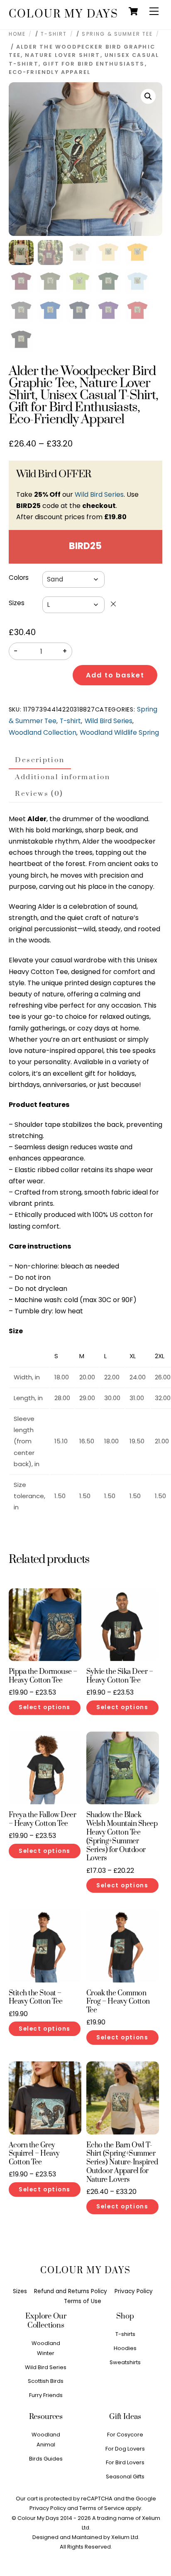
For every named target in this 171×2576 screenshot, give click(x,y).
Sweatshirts (125, 2362)
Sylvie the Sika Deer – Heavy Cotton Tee (120, 1676)
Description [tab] (40, 760)
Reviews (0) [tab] (39, 794)
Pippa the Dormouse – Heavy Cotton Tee (43, 1676)
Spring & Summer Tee (117, 34)
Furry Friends (46, 2395)
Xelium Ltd (125, 2537)
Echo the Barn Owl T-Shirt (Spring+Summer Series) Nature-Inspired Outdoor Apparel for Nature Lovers (122, 2163)
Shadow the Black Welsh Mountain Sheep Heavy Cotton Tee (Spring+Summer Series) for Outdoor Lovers (122, 1837)
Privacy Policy (134, 2291)
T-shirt (54, 34)
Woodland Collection (43, 732)
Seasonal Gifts (125, 2477)
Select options (45, 1707)
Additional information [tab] (62, 777)
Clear (113, 604)
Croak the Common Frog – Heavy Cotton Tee (118, 2002)
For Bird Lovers (125, 2462)
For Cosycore (125, 2435)
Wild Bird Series (99, 494)
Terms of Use (83, 2301)
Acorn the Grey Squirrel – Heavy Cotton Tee (34, 2154)
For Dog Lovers (125, 2449)
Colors (19, 578)
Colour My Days (38, 2518)
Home (17, 34)
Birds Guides (46, 2459)
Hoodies (125, 2348)
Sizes (17, 603)
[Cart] (133, 11)
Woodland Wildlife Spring (119, 732)
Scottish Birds (46, 2381)
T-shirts (125, 2334)
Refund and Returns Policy (71, 2291)
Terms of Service (102, 2508)
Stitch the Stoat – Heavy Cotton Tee (36, 1998)
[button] (148, 96)
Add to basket (115, 675)
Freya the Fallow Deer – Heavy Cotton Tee (43, 1820)
